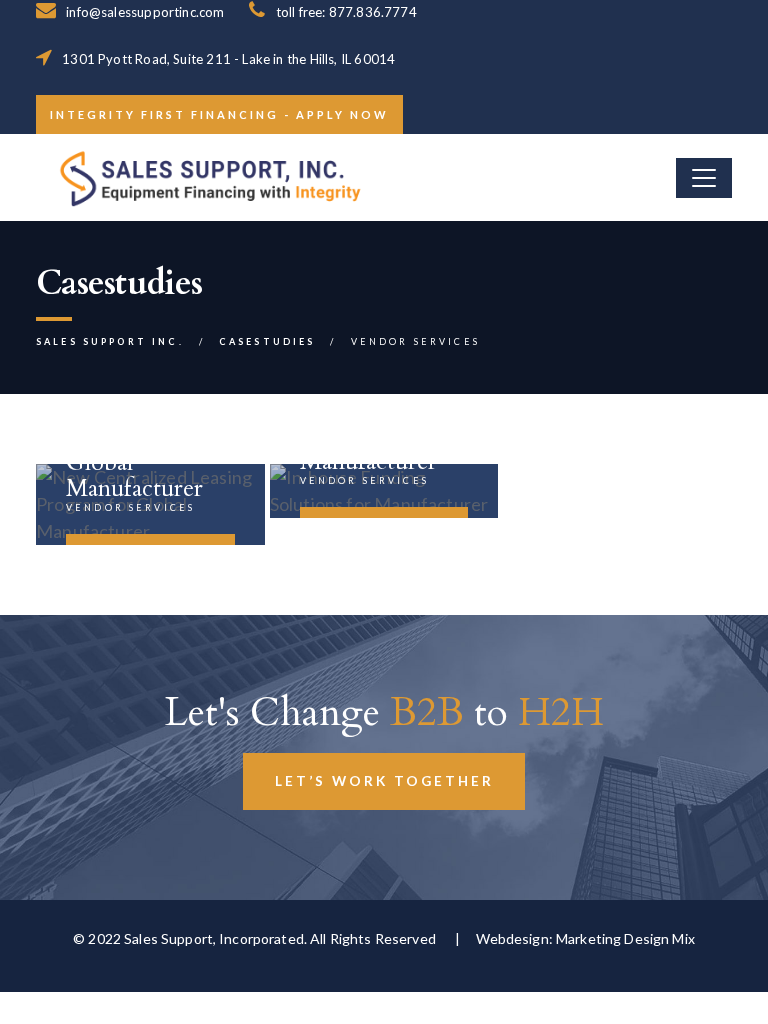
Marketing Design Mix (625, 938)
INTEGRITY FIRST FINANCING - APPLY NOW (219, 114)
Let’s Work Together (384, 781)
